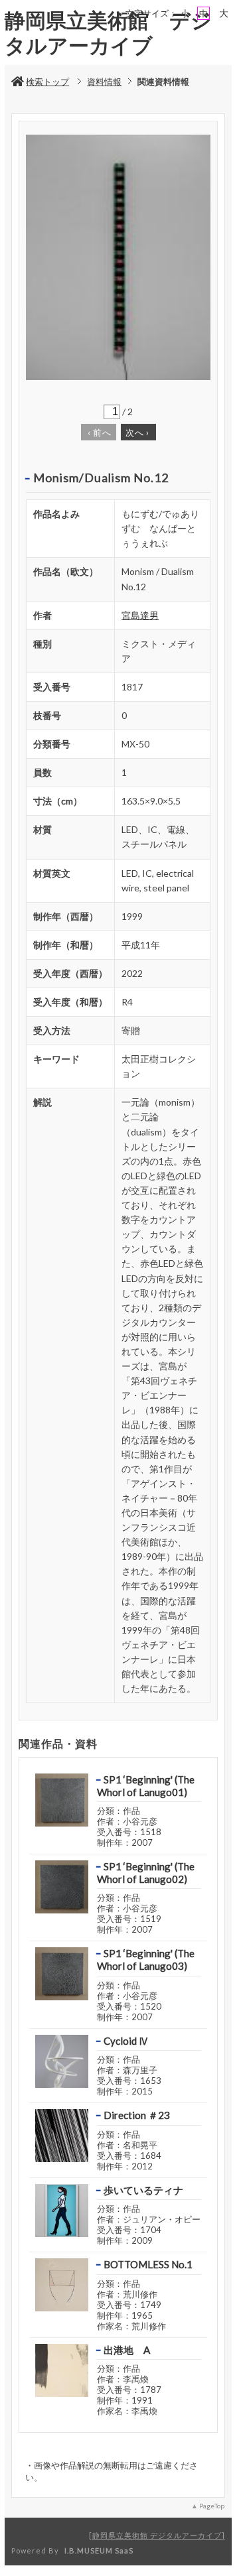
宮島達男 (140, 615)
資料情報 (104, 82)
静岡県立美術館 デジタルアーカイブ (157, 2535)
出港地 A (127, 2350)
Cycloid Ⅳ (126, 2041)
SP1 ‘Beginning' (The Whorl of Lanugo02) (146, 1873)
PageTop (212, 2506)
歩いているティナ (143, 2190)
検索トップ (47, 82)
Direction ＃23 (137, 2115)
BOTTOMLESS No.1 (148, 2264)
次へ (137, 432)
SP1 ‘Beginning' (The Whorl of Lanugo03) (146, 1960)
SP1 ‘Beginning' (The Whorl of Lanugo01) (146, 1786)
